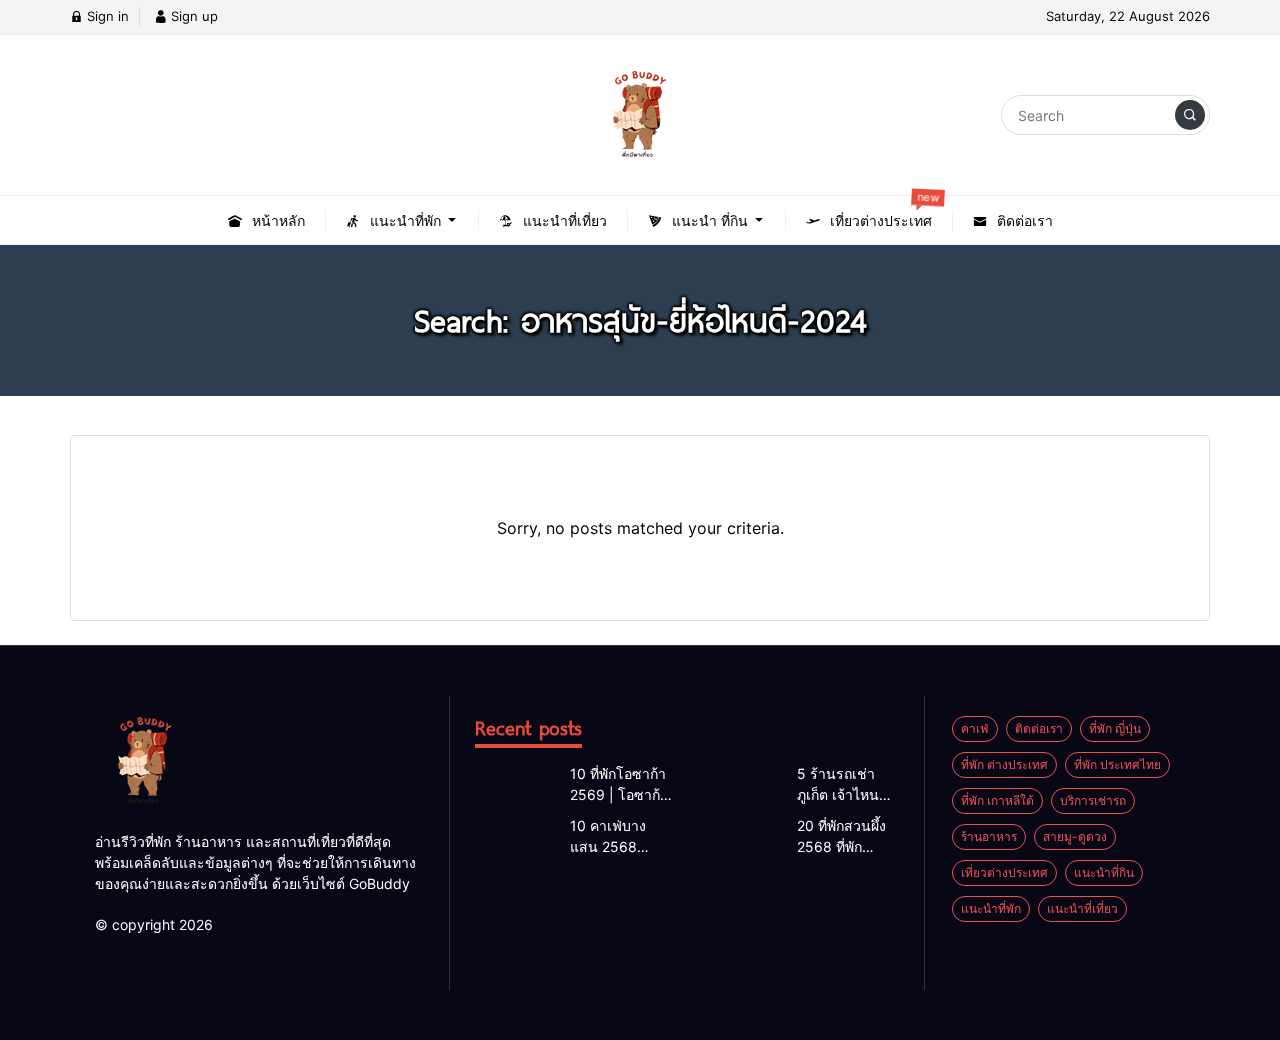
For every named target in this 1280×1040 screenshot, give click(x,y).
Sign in (106, 16)
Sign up (192, 16)
